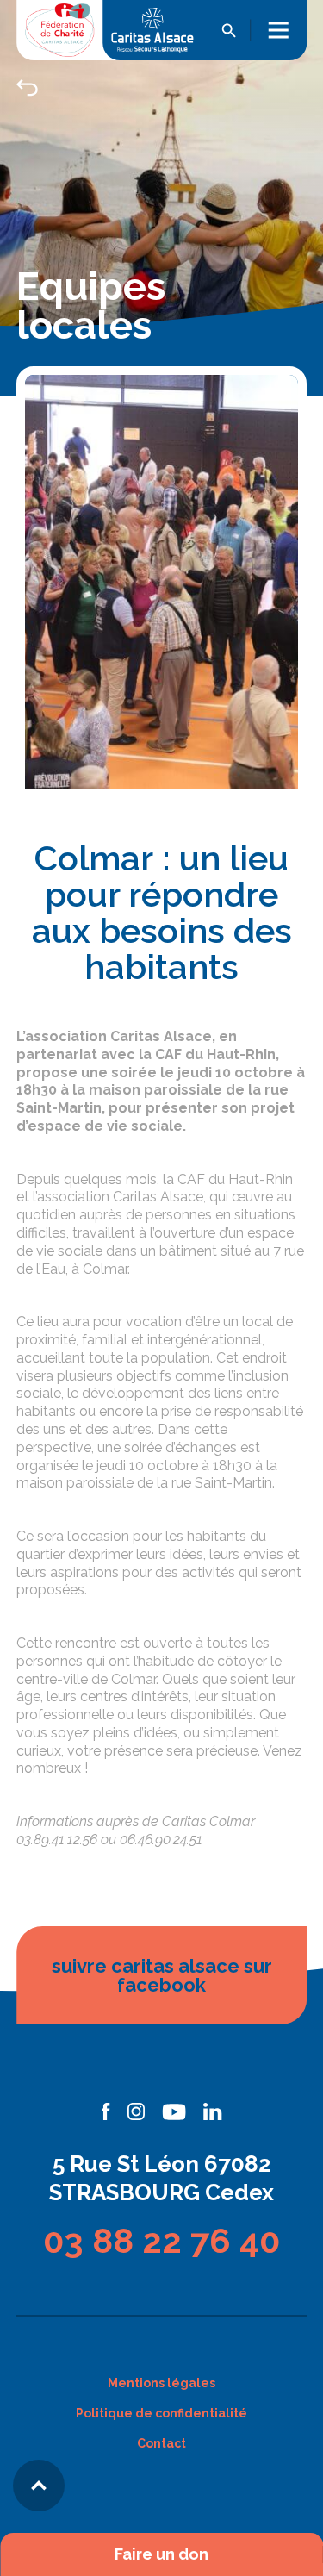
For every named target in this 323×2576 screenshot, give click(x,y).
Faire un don (161, 2554)
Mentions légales (161, 2383)
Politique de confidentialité (161, 2413)
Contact (161, 2443)
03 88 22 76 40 (161, 2240)
